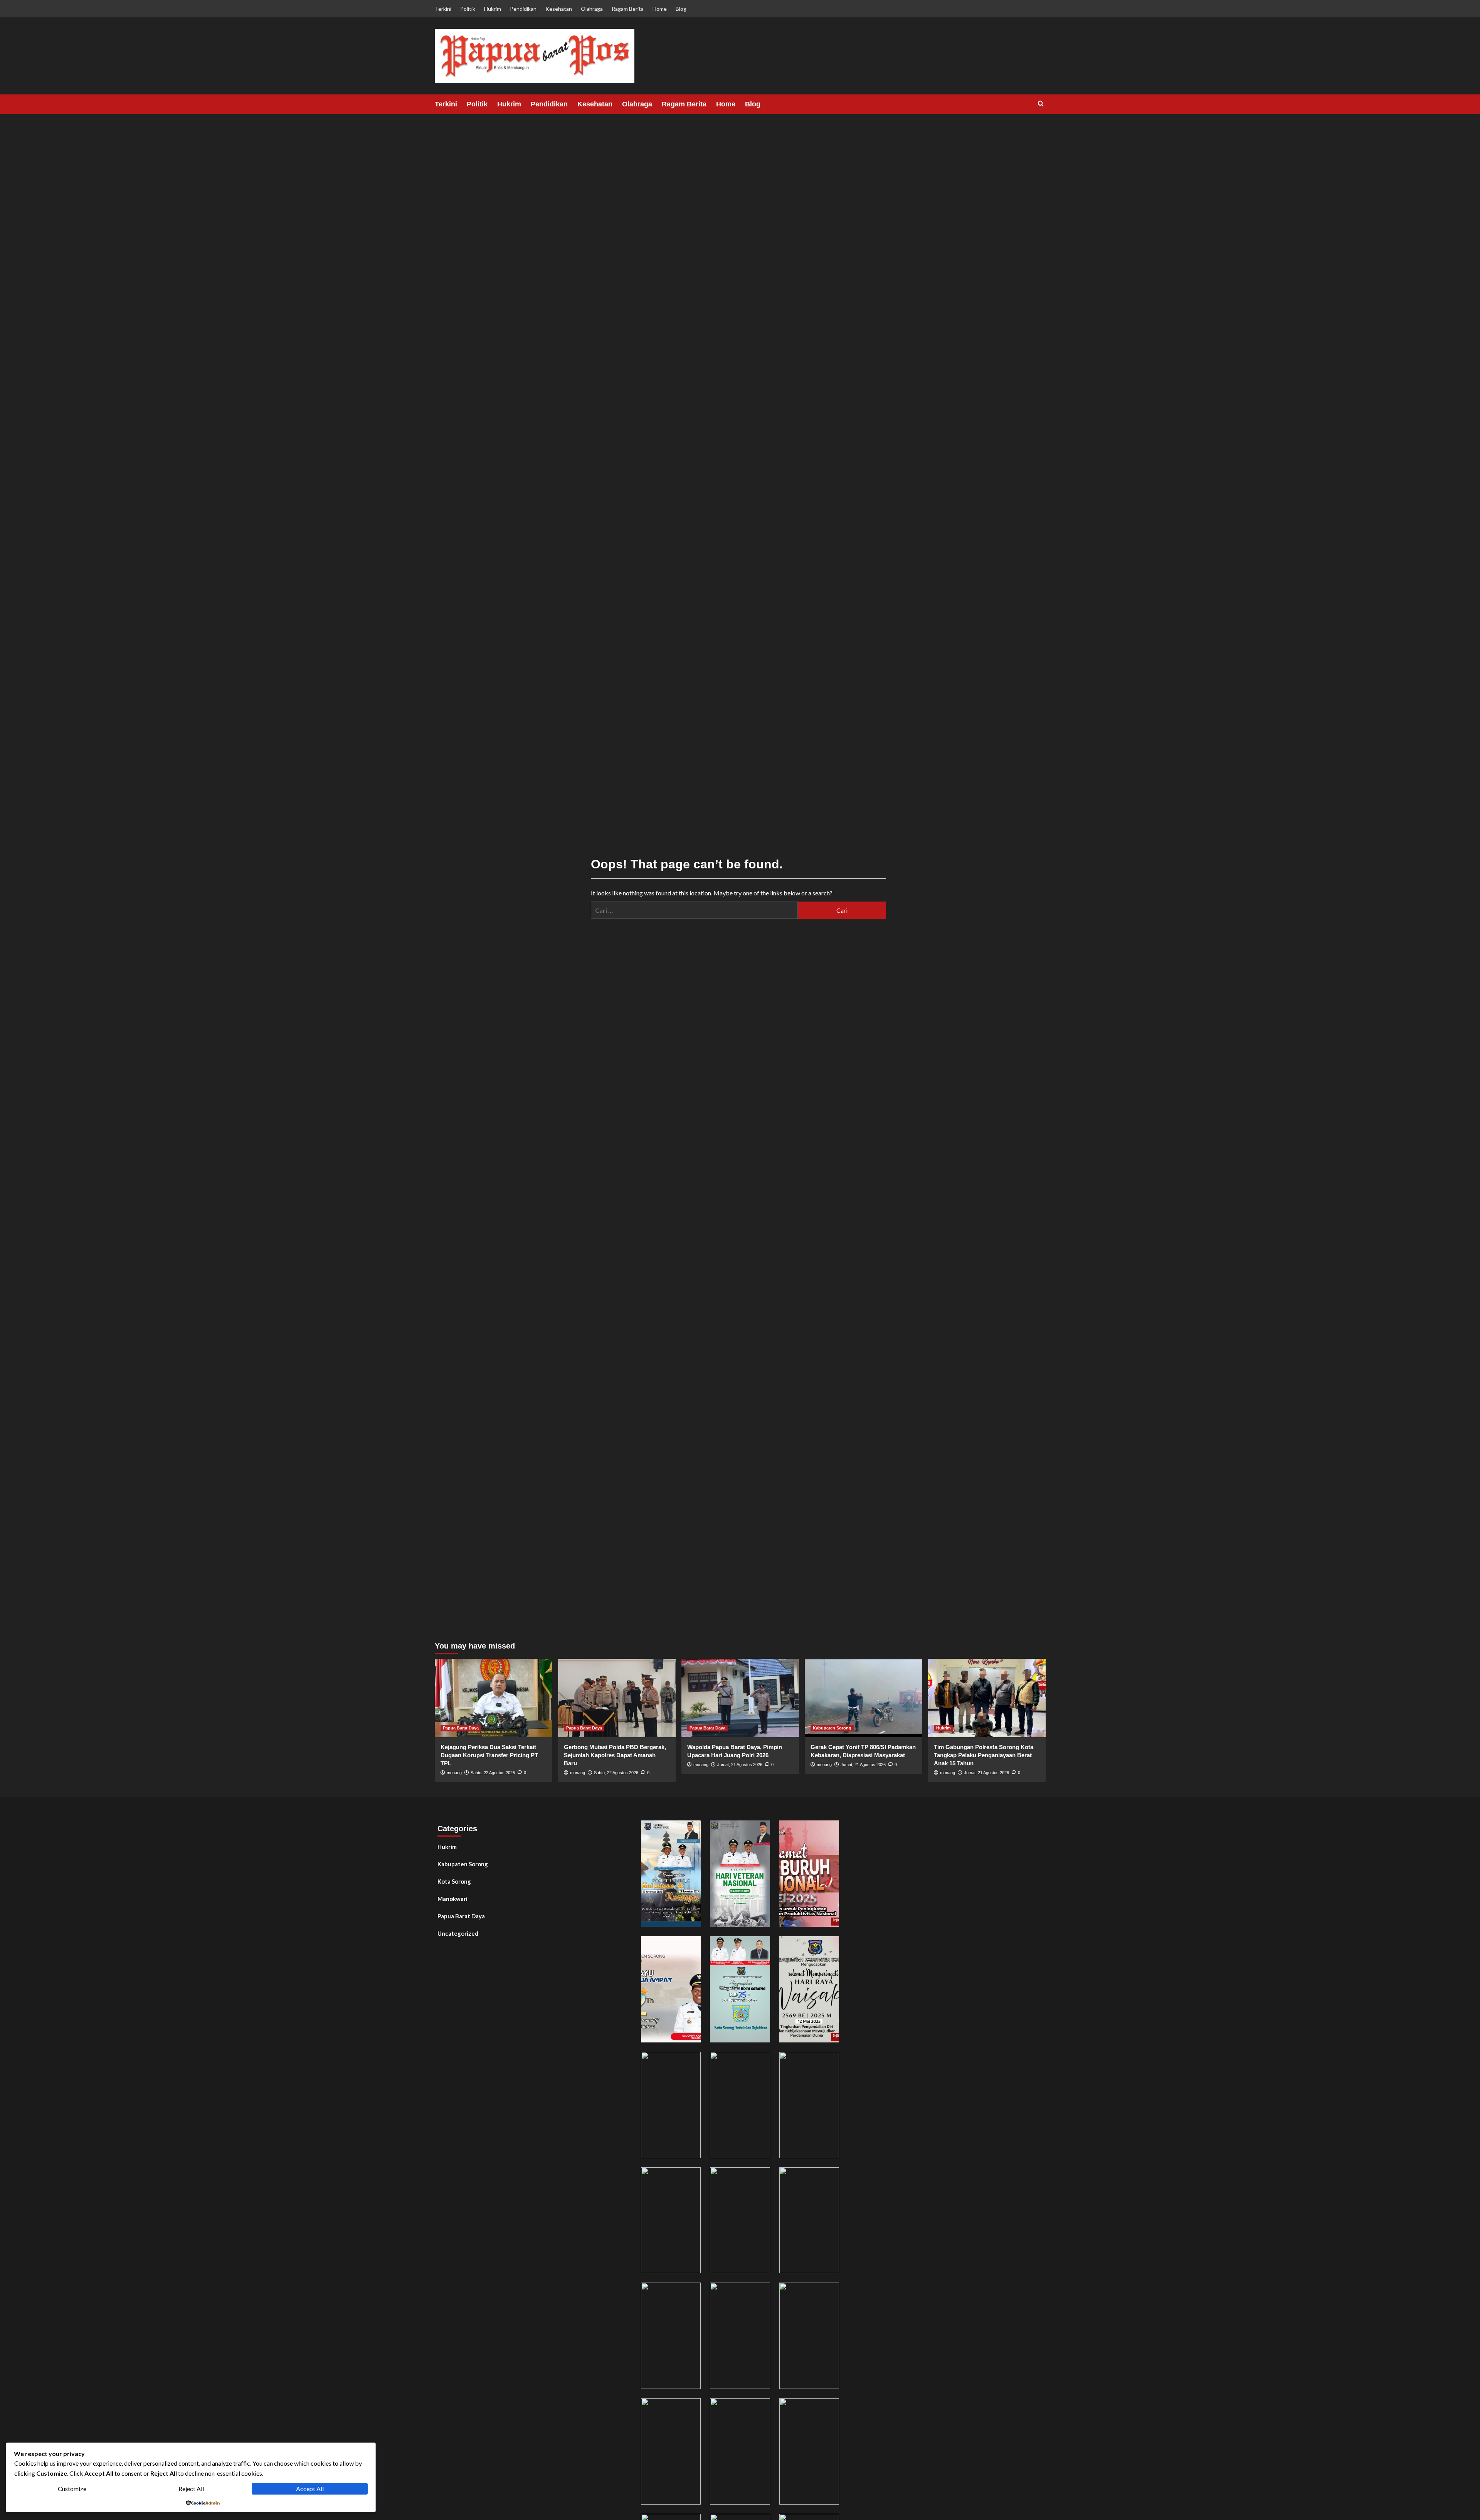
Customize (72, 2489)
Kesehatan (559, 9)
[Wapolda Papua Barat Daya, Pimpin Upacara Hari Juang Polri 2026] (740, 1698)
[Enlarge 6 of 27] (829, 1946)
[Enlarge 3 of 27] (829, 1830)
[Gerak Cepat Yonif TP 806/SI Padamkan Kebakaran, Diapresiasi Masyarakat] (864, 1698)
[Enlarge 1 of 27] (691, 1830)
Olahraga (592, 9)
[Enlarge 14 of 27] (760, 2293)
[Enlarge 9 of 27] (829, 2062)
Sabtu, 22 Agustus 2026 (493, 1773)
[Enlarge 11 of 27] (760, 2177)
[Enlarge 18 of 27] (829, 2408)
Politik (468, 9)
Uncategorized (458, 1933)
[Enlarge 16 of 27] (691, 2408)
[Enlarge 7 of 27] (691, 2062)
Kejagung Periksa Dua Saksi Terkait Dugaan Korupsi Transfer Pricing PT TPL (489, 1755)
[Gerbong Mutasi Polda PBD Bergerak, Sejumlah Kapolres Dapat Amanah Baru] (617, 1698)
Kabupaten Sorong (832, 1728)
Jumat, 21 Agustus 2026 (740, 1765)
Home (660, 9)
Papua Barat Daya (461, 1728)
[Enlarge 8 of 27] (760, 2062)
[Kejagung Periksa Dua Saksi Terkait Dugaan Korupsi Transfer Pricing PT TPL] (494, 1698)
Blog (681, 9)
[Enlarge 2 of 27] (760, 1830)
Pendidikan (523, 9)
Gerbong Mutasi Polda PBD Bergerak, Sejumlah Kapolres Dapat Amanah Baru (615, 1755)
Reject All (191, 2489)
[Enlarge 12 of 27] (829, 2177)
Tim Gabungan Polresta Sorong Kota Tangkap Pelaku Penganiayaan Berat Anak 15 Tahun (984, 1755)
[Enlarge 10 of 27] (691, 2177)
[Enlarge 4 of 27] (691, 1946)
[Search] (1041, 104)
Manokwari (452, 1899)
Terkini (443, 9)
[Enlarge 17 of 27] (760, 2408)
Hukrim (493, 9)
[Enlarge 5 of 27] (760, 1946)
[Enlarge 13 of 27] (691, 2293)
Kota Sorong (454, 1881)
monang (454, 1773)
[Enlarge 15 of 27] (829, 2293)
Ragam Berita (628, 9)
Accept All (310, 2489)
